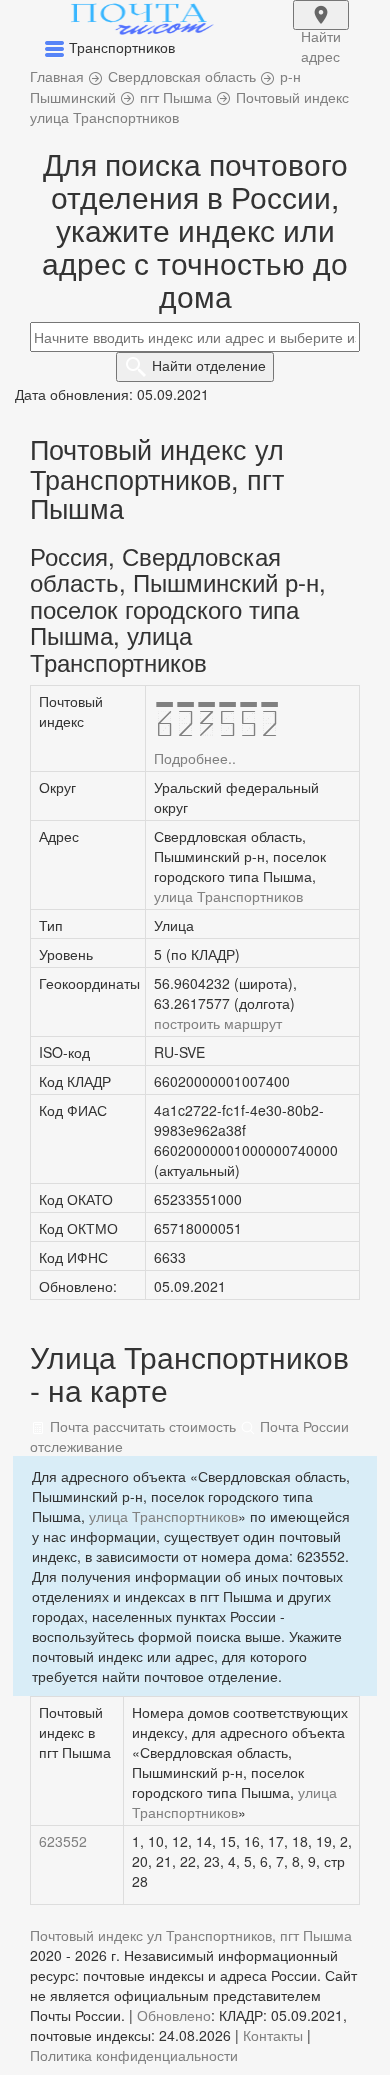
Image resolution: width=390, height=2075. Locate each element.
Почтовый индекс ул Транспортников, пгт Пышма (191, 1935)
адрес (321, 28)
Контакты (273, 2035)
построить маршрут (218, 1023)
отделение (209, 365)
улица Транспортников (228, 896)
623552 (63, 1841)
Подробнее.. (195, 758)
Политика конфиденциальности (134, 2055)
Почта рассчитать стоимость (141, 1426)
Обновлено (174, 2015)
